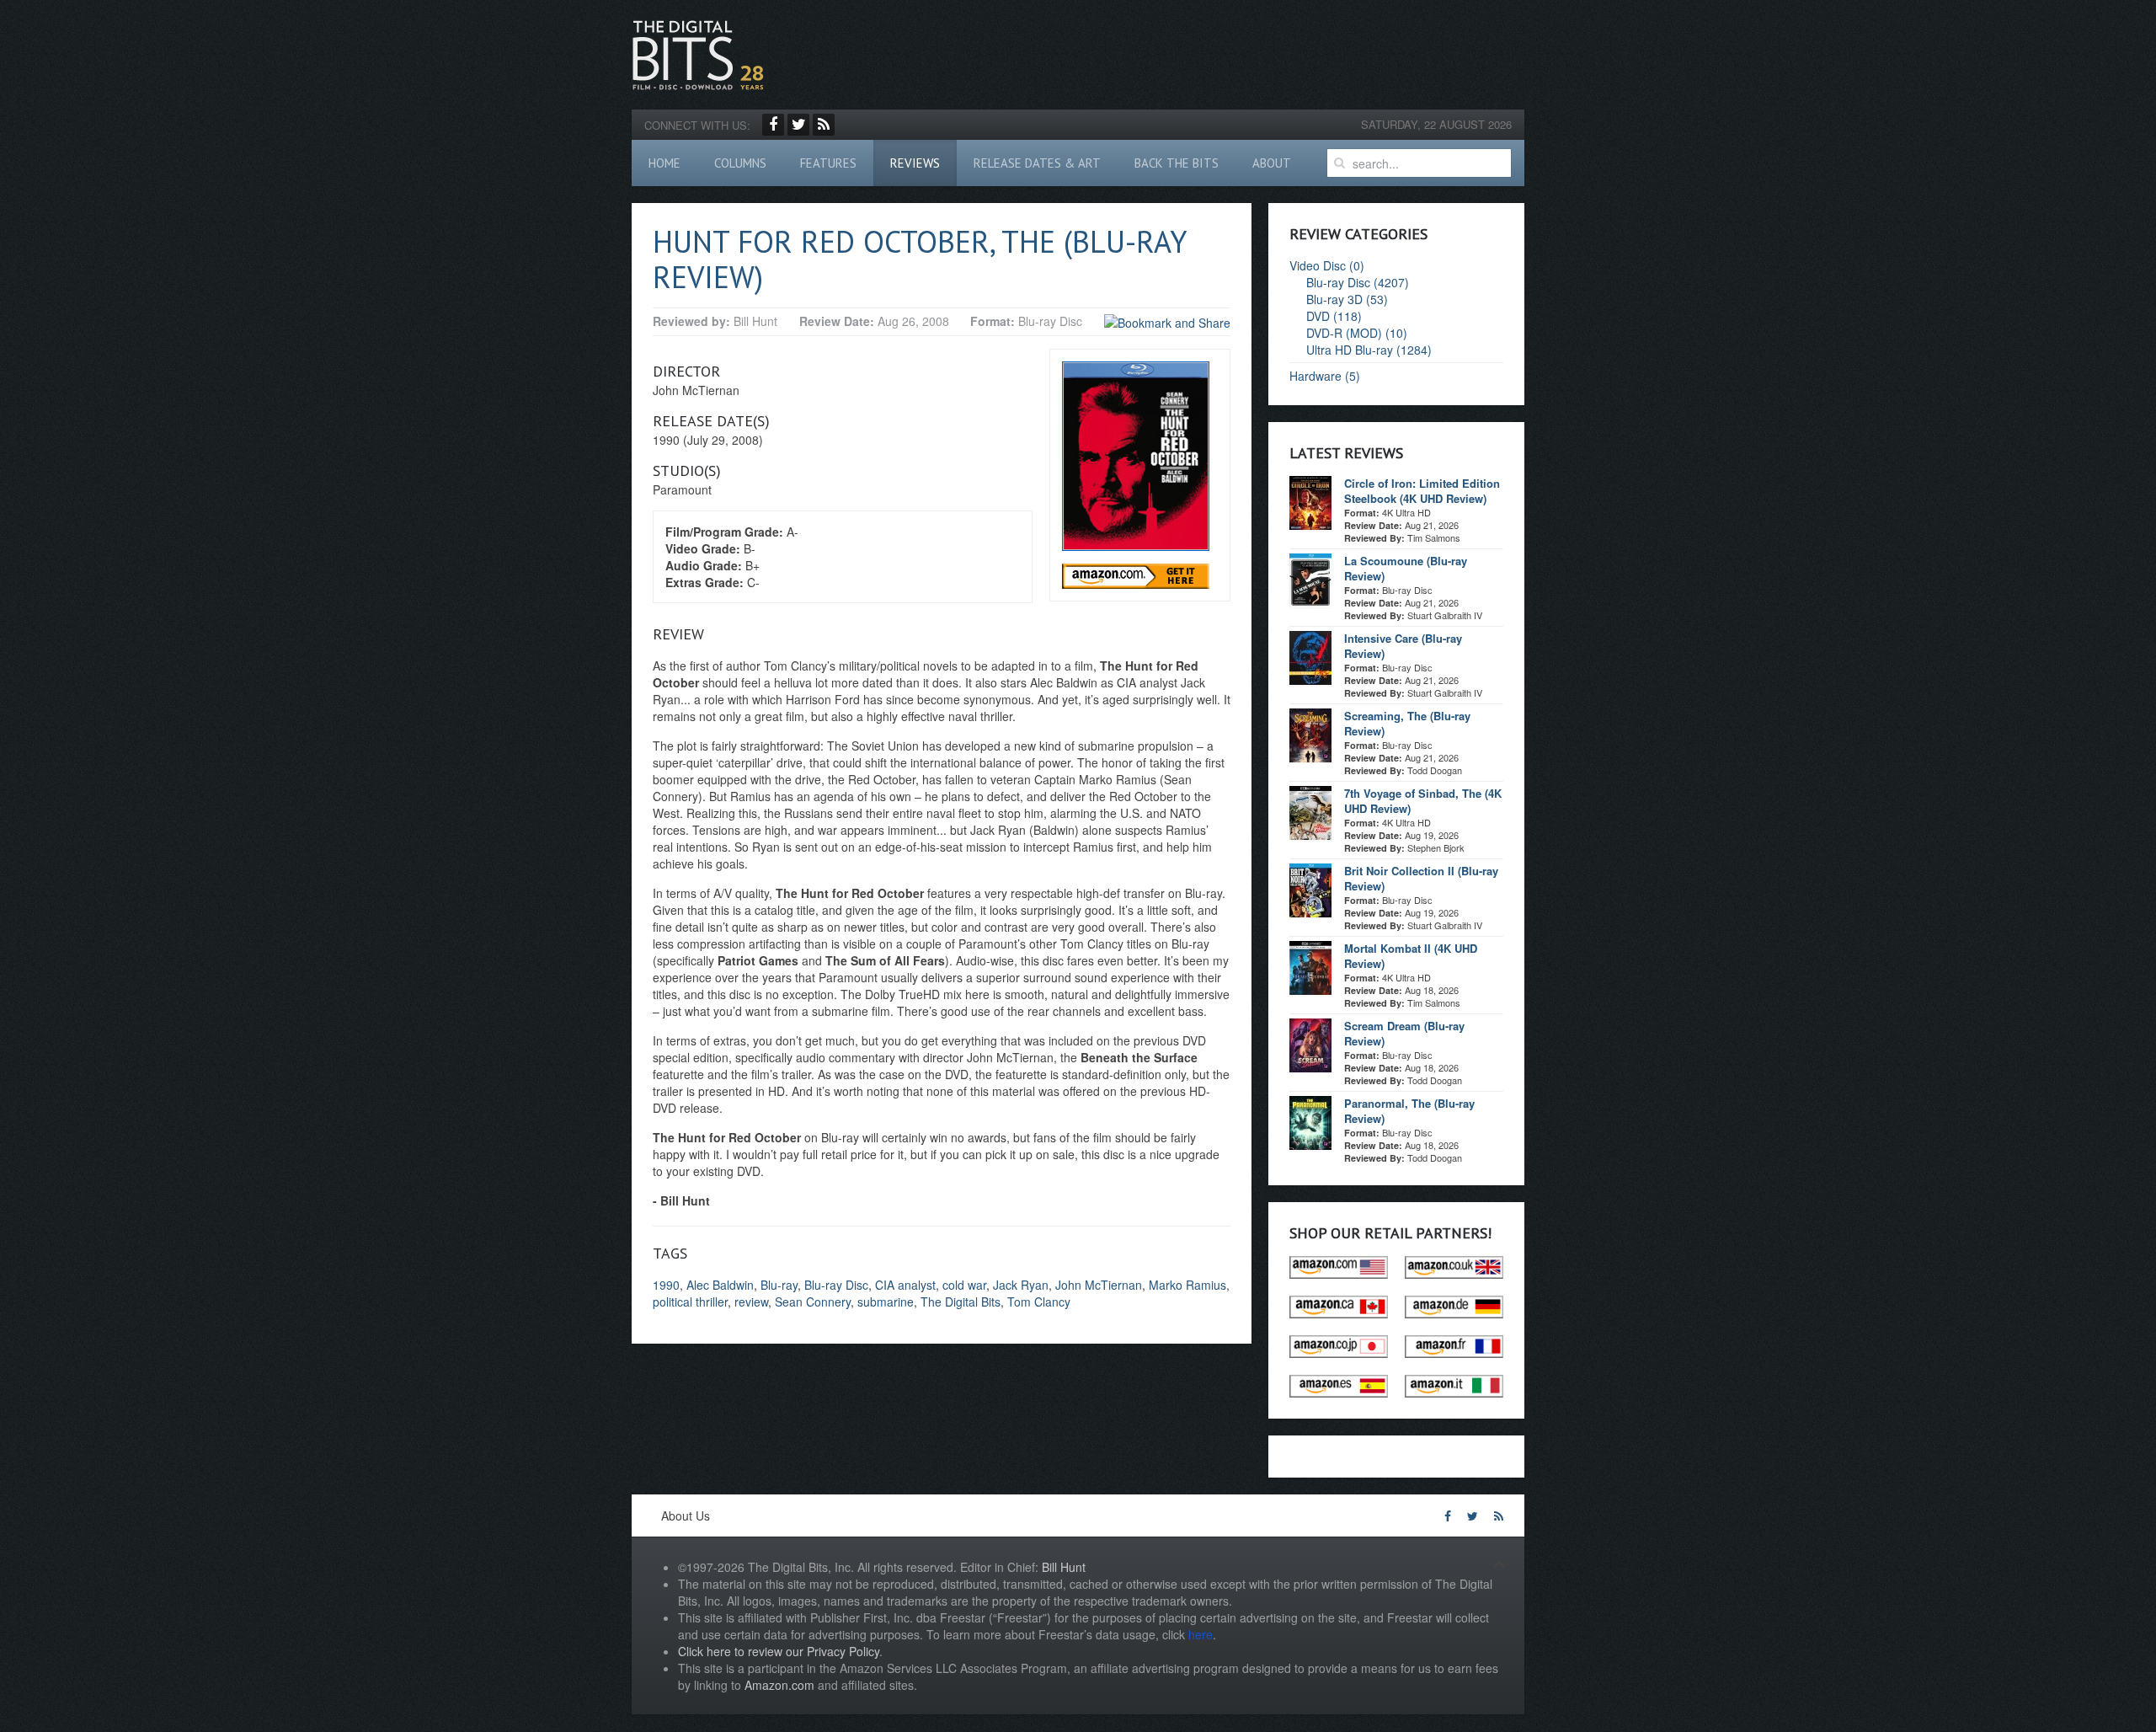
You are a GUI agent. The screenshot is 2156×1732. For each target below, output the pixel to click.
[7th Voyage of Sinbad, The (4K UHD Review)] (1310, 811)
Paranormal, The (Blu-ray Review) (1409, 1111)
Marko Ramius (1187, 1285)
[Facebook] (773, 125)
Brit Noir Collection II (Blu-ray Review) (1421, 878)
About (1272, 163)
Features (828, 163)
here (1201, 1634)
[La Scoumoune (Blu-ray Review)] (1310, 579)
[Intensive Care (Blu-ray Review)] (1310, 656)
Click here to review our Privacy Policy (779, 1651)
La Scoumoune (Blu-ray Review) (1406, 568)
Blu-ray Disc (836, 1285)
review (751, 1302)
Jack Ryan (1021, 1285)
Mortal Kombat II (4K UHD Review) (1411, 956)
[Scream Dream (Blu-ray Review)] (1310, 1044)
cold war (964, 1285)
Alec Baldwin (720, 1285)
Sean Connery (813, 1302)
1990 (666, 1285)
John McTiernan (1099, 1285)
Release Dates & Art (1037, 163)
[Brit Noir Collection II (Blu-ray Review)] (1310, 889)
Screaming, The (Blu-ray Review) (1407, 723)
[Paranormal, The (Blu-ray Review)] (1310, 1121)
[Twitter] (798, 125)
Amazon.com (779, 1685)
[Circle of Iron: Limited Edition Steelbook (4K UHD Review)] (1310, 501)
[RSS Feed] (824, 125)
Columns (740, 163)
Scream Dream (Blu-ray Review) (1404, 1033)
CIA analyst (905, 1285)
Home (664, 163)
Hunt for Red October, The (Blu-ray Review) (919, 259)
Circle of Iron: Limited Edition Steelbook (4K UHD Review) (1422, 491)
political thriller (690, 1302)
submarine (886, 1302)
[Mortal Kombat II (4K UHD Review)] (1310, 966)
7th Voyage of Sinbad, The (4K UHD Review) (1423, 801)
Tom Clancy (1039, 1302)
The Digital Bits (961, 1302)
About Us (686, 1515)
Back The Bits (1177, 163)
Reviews (915, 163)
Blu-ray (779, 1285)
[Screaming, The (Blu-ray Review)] (1310, 734)
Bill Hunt (1064, 1567)
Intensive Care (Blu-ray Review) (1403, 646)
